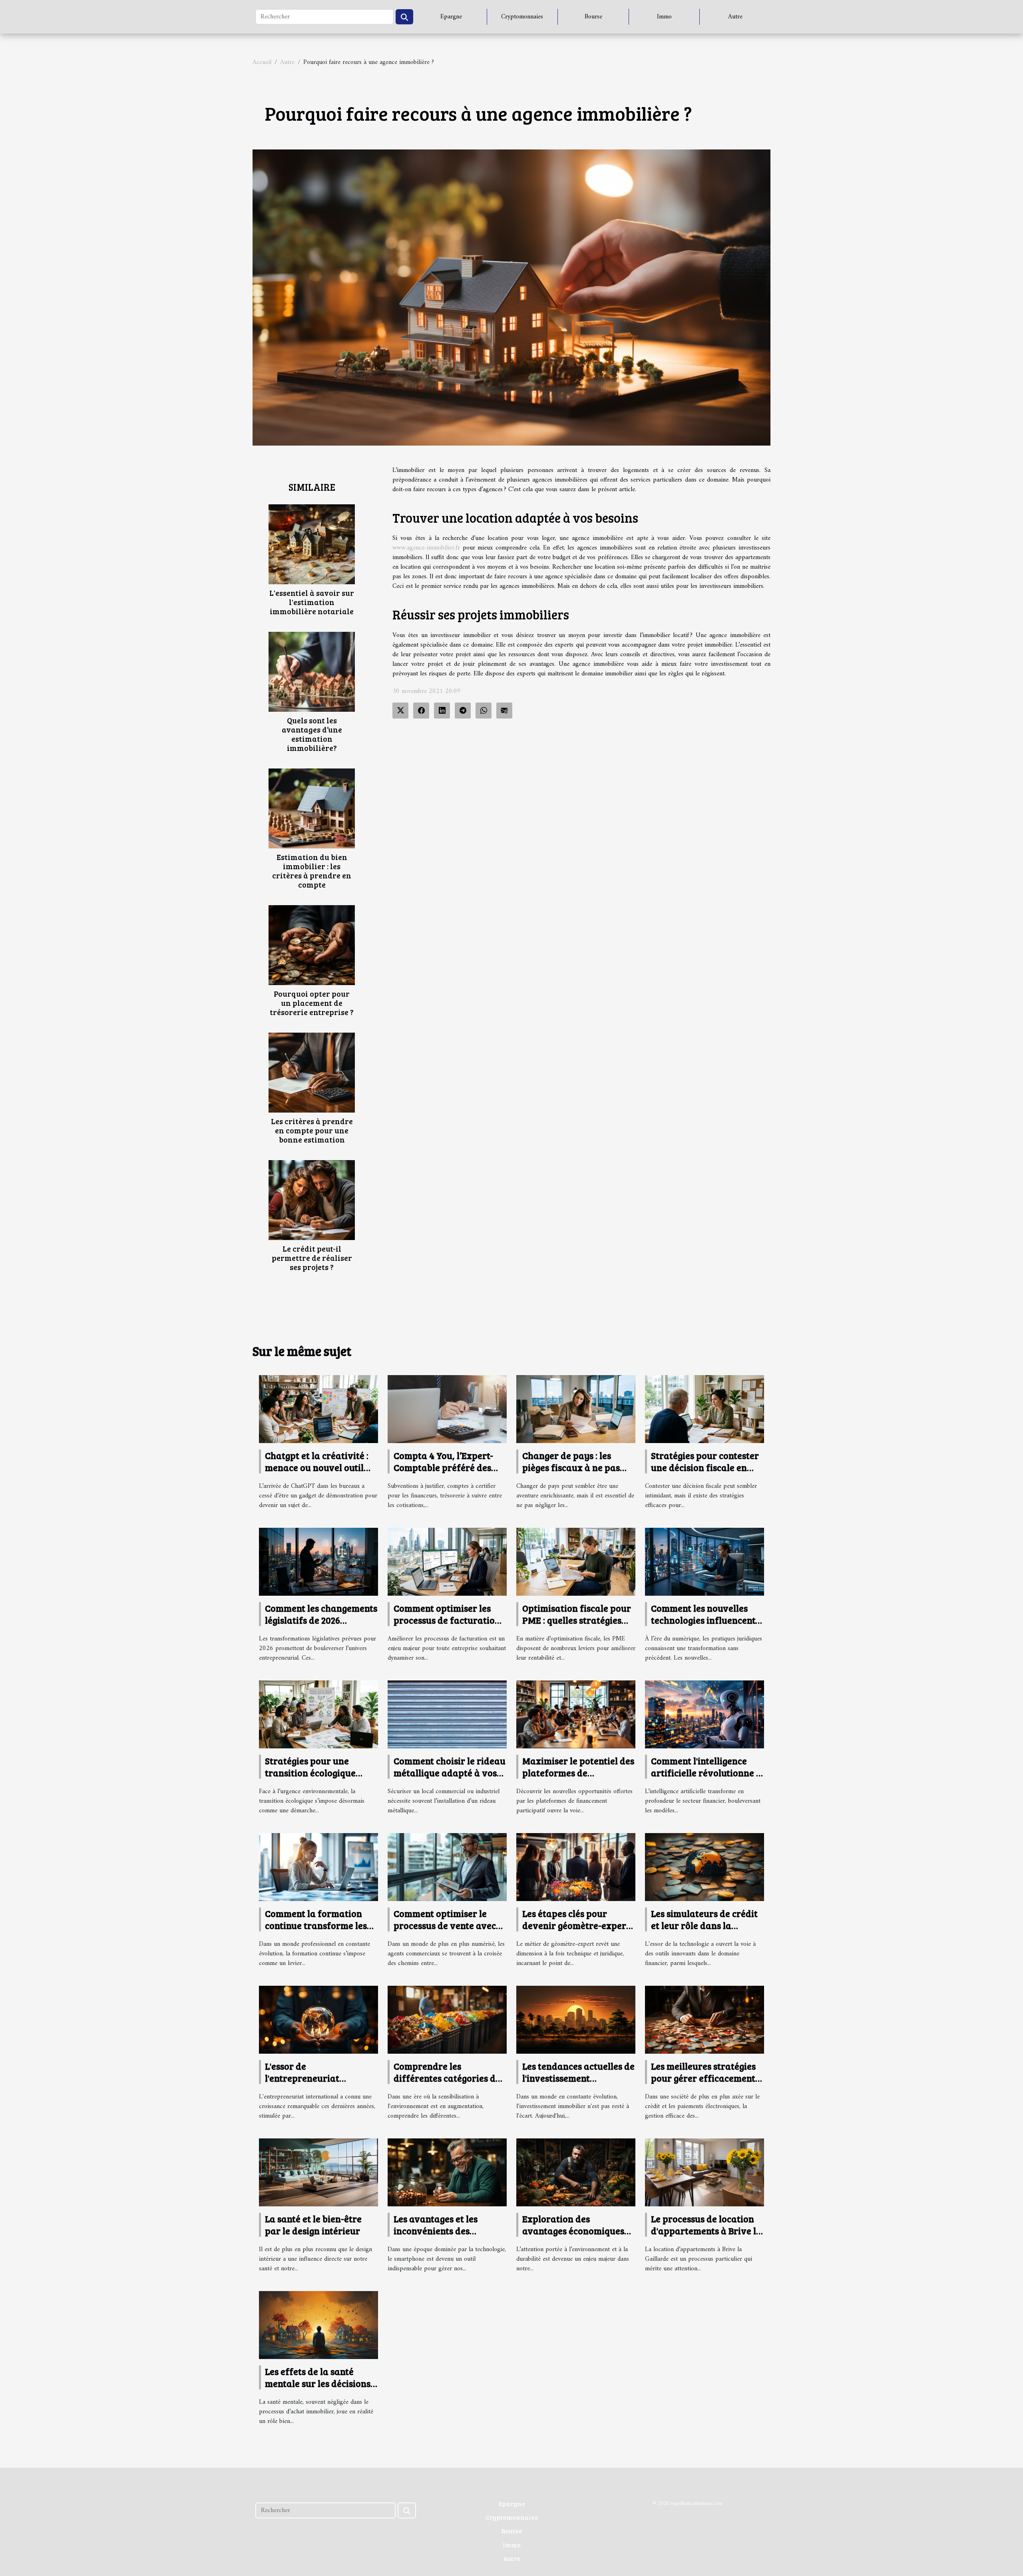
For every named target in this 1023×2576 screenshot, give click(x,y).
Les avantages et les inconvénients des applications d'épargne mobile (443, 2237)
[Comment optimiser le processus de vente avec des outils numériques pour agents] (447, 1867)
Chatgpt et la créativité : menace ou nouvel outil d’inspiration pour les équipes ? (317, 1473)
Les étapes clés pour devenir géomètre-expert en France (576, 1925)
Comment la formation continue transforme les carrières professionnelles (321, 1925)
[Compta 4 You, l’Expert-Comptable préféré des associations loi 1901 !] (447, 1409)
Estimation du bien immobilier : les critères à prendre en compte (312, 871)
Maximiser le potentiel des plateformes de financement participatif (578, 1773)
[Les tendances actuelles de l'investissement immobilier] (576, 2020)
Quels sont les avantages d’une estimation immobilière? (312, 734)
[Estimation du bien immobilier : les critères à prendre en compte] (312, 808)
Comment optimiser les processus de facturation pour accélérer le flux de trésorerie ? (447, 1626)
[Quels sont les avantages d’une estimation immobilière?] (312, 671)
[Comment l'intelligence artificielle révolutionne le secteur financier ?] (705, 1714)
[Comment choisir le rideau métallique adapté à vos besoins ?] (447, 1714)
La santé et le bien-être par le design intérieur (313, 2225)
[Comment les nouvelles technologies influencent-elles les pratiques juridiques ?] (705, 1561)
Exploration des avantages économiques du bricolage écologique (573, 2231)
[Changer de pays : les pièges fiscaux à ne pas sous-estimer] (576, 1409)
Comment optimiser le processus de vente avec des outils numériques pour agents (445, 1931)
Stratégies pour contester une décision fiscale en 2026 (705, 1467)
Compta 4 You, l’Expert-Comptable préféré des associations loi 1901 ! (443, 1467)
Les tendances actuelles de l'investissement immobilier (578, 2078)
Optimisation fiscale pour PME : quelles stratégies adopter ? (577, 1620)
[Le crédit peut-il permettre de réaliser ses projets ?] (312, 1200)
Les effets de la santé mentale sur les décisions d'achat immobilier (318, 2383)
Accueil (262, 62)
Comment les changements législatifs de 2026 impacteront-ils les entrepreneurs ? (321, 1626)
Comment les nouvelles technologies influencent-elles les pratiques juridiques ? (705, 1626)
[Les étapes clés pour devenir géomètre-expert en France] (576, 1867)
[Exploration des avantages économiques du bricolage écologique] (576, 2172)
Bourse (593, 17)
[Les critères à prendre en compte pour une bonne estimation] (312, 1073)
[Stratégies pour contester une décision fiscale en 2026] (705, 1409)
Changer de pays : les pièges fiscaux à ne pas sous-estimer (571, 1467)
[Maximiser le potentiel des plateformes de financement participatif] (576, 1714)
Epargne (451, 17)
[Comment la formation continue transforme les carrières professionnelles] (318, 1867)
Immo (664, 17)
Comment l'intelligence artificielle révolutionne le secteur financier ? (707, 1773)
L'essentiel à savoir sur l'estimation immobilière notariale (312, 602)
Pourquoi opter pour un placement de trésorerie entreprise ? (312, 1003)
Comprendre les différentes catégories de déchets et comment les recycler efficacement (447, 2084)
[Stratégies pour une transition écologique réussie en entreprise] (318, 1714)
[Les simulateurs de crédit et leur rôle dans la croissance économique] (705, 1867)
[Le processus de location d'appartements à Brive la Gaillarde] (705, 2172)
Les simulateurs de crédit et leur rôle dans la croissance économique (704, 1925)
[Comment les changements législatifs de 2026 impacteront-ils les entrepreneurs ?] (318, 1561)
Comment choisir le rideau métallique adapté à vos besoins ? (450, 1773)
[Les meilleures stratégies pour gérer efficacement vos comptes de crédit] (705, 2020)
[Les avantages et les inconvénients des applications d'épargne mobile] (447, 2172)
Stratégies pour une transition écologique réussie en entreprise (310, 1773)
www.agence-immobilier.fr (426, 548)
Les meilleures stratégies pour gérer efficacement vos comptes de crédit (703, 2078)
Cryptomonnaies (522, 17)
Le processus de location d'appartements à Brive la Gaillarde (706, 2231)
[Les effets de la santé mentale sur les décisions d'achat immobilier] (318, 2325)
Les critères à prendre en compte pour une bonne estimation (312, 1130)
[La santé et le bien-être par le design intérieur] (318, 2172)
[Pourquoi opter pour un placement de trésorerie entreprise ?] (312, 945)
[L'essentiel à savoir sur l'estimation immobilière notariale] (312, 544)
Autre (735, 17)
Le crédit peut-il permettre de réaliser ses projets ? (312, 1258)
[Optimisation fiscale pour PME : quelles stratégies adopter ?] (576, 1561)
